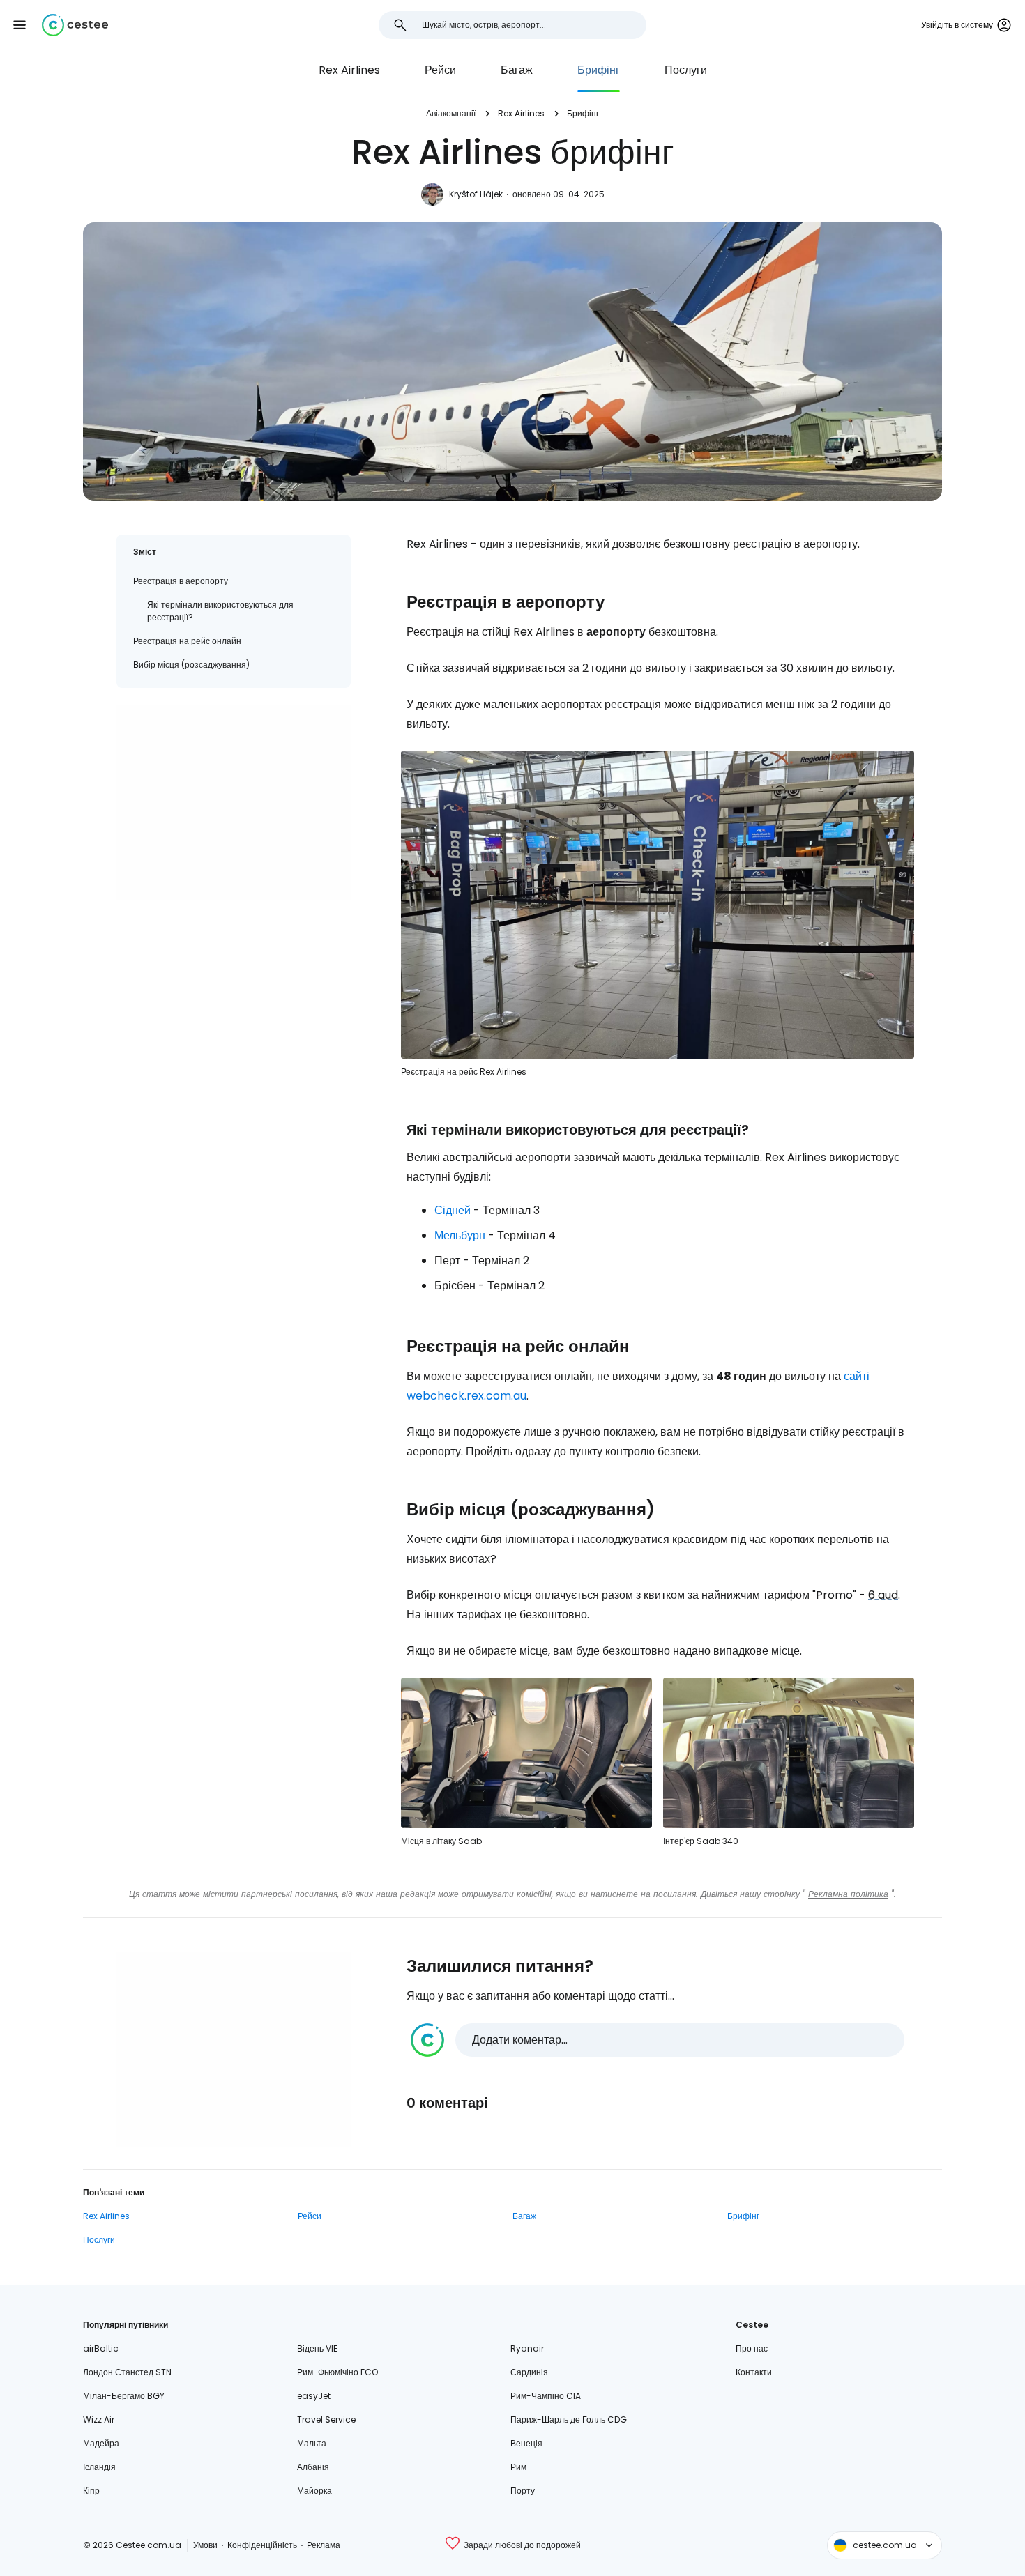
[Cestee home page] (75, 25)
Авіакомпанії (451, 113)
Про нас (752, 2348)
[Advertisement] (234, 802)
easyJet (314, 2396)
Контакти (754, 2372)
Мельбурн (460, 1235)
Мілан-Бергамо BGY (124, 2396)
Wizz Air (99, 2420)
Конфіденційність (262, 2545)
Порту (523, 2491)
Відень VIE (317, 2348)
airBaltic (101, 2348)
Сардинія (529, 2372)
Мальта (312, 2443)
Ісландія (99, 2467)
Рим (518, 2467)
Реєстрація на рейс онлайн (187, 641)
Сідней (453, 1210)
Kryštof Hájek (476, 194)
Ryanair (527, 2348)
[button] (20, 25)
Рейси (440, 70)
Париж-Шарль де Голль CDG (569, 2420)
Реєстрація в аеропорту (181, 581)
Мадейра (101, 2443)
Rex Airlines (349, 70)
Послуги (686, 70)
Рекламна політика (848, 1894)
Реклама (324, 2545)
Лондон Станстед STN (127, 2372)
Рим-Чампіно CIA (546, 2396)
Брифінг (599, 70)
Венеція (526, 2443)
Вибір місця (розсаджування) (191, 665)
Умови (205, 2545)
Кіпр (91, 2491)
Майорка (314, 2491)
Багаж (517, 70)
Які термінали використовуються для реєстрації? (220, 611)
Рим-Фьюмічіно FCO (337, 2372)
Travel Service (326, 2420)
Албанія (313, 2467)
